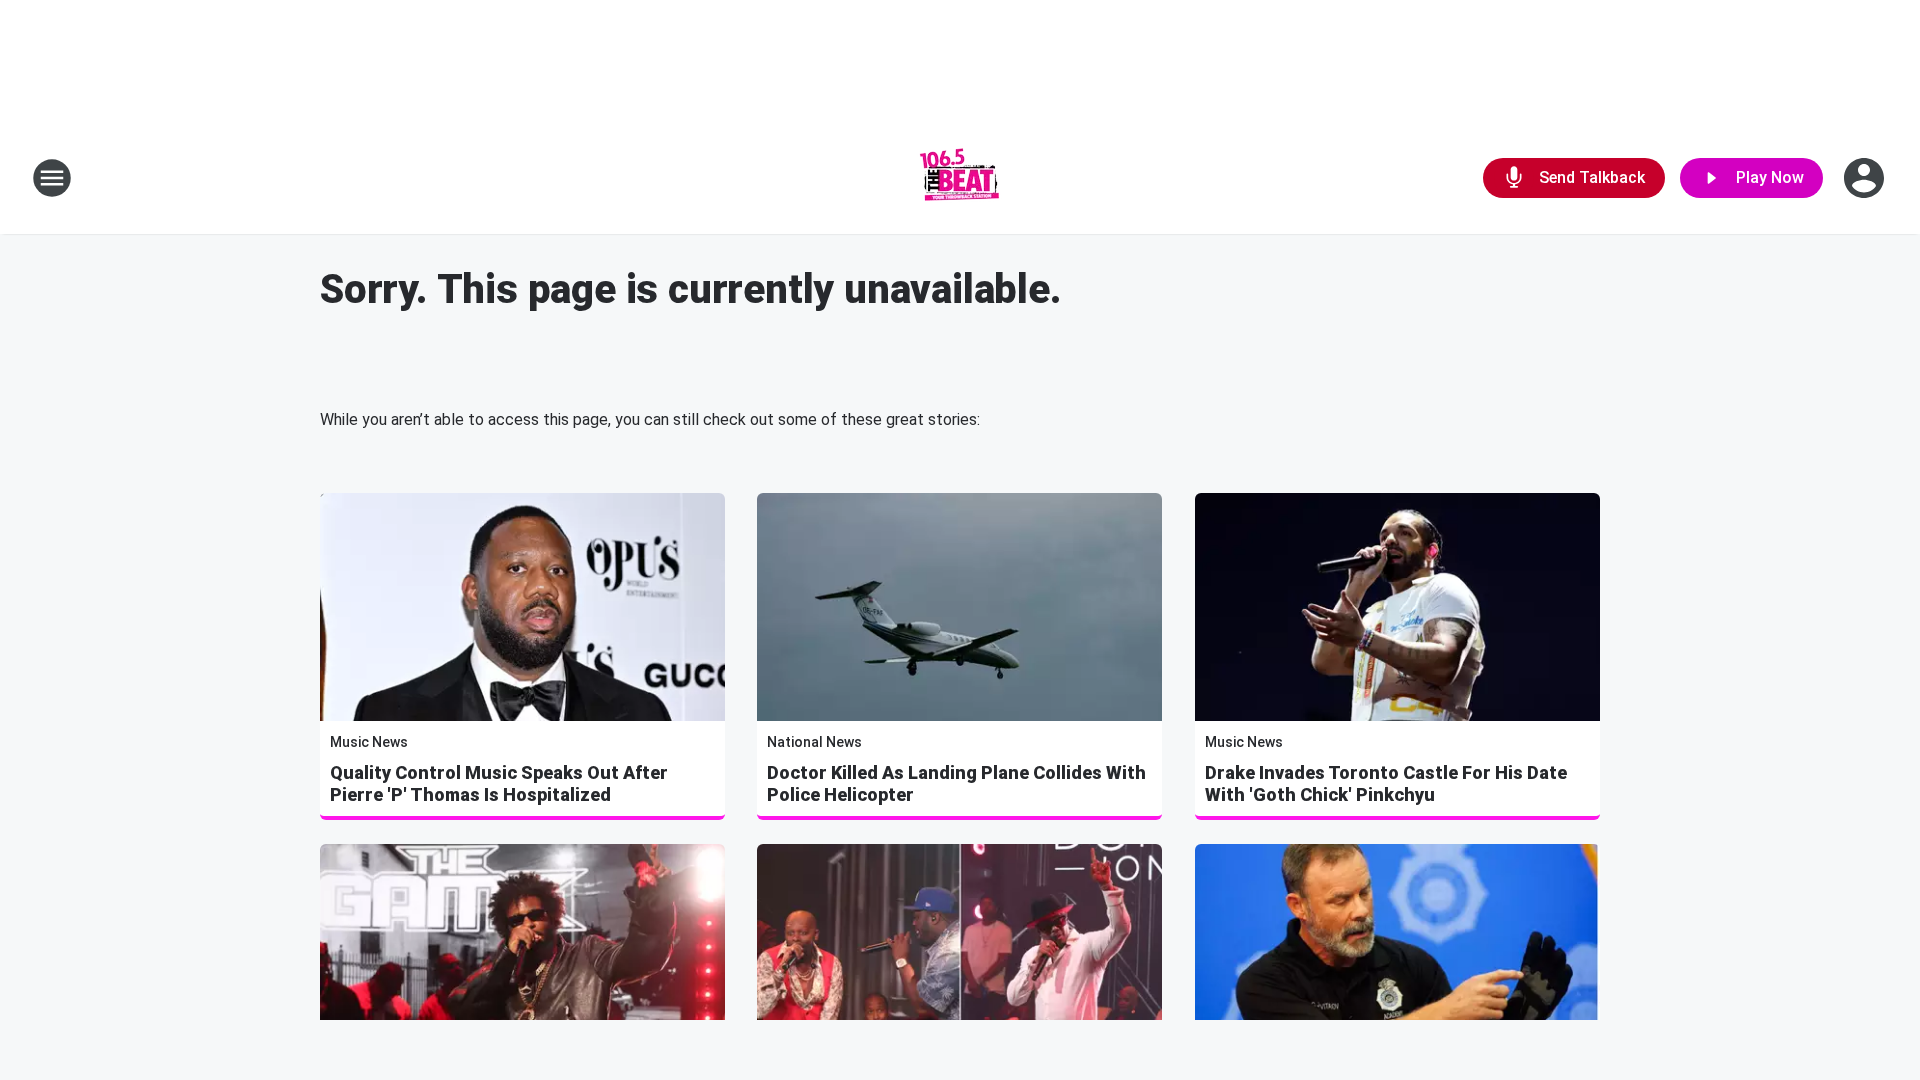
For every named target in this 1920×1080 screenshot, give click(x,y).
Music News (369, 742)
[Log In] (1866, 178)
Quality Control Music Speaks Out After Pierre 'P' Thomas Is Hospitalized (499, 783)
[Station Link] (960, 178)
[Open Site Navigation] (52, 178)
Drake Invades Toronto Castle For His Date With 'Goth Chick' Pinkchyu (1386, 783)
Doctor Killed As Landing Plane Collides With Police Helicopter (956, 783)
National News (814, 742)
